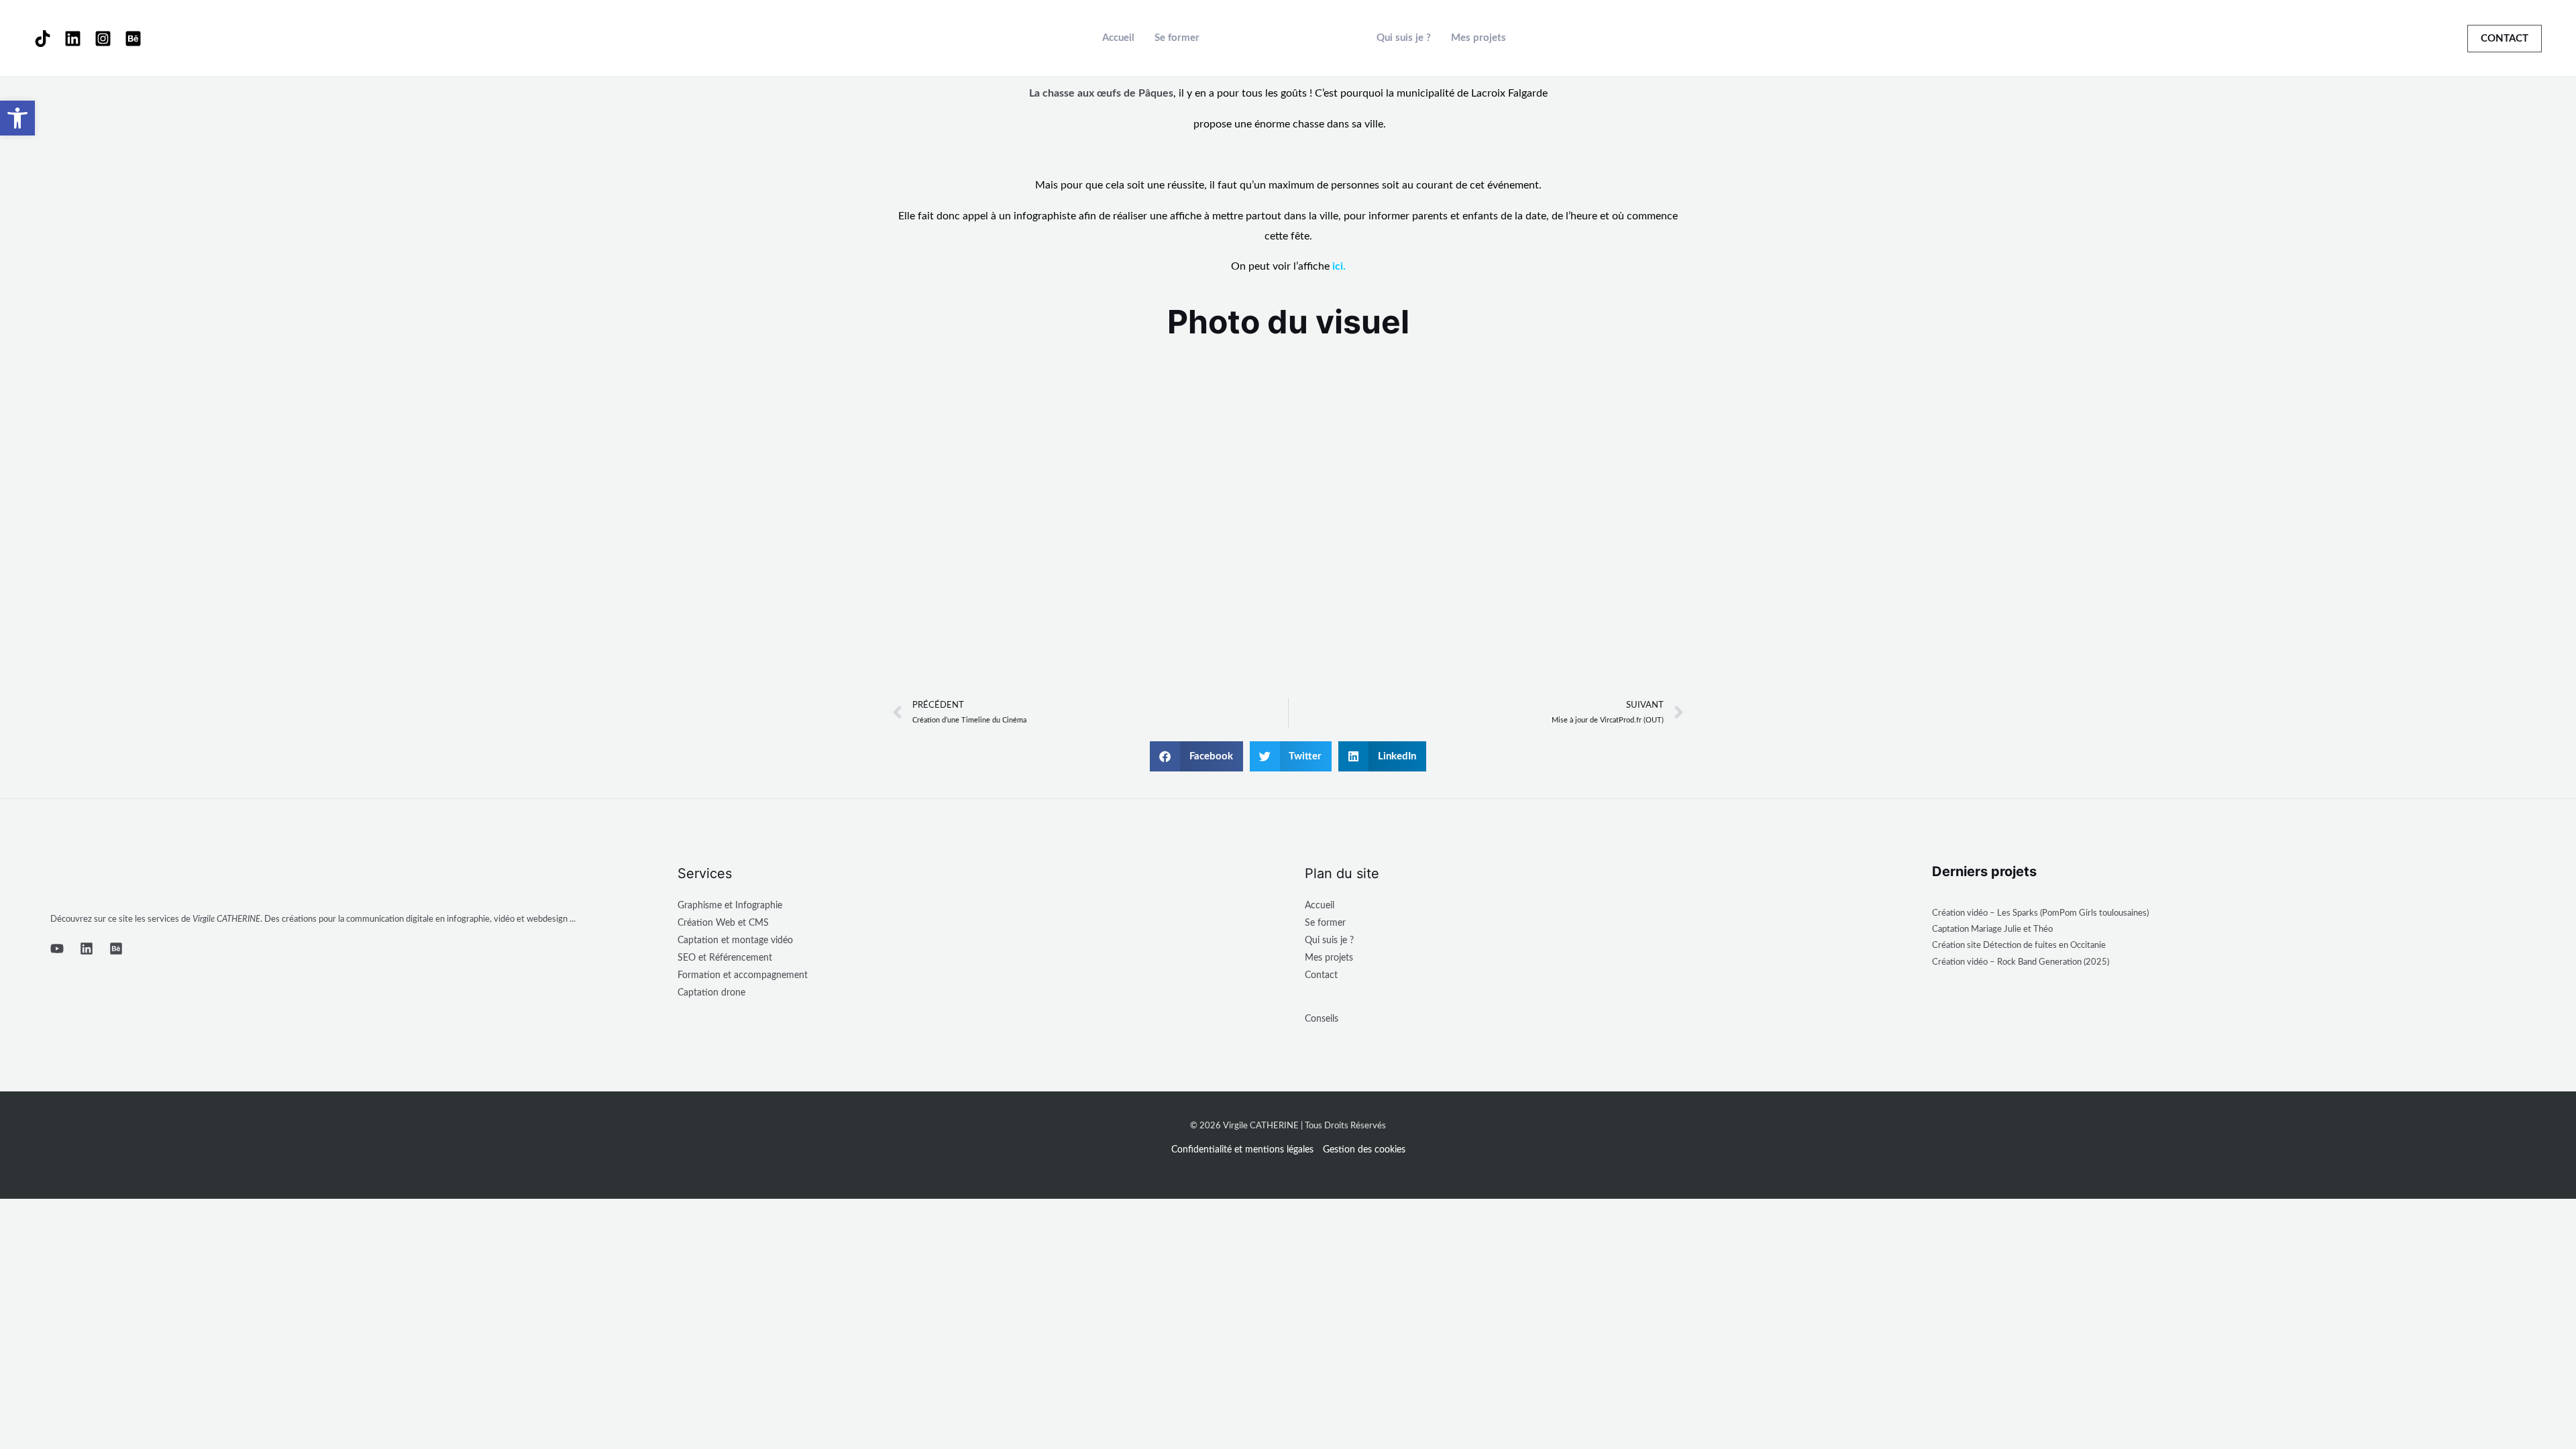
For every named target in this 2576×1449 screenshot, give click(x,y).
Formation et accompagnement (743, 975)
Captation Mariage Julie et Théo (1992, 929)
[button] (2505, 39)
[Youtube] (57, 949)
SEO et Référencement (725, 958)
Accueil (1118, 38)
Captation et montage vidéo (735, 941)
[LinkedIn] (73, 39)
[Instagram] (103, 39)
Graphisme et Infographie (730, 906)
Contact (1321, 975)
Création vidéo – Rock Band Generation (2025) (2021, 962)
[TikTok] (43, 39)
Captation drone (711, 993)
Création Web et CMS (723, 923)
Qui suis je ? (1404, 38)
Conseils (1322, 1019)
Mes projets (1479, 38)
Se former (1177, 38)
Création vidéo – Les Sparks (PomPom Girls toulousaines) (2040, 913)
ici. (1339, 266)
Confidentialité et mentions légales (1242, 1150)
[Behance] (133, 39)
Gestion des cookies (1364, 1150)
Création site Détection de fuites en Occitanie (2019, 946)
